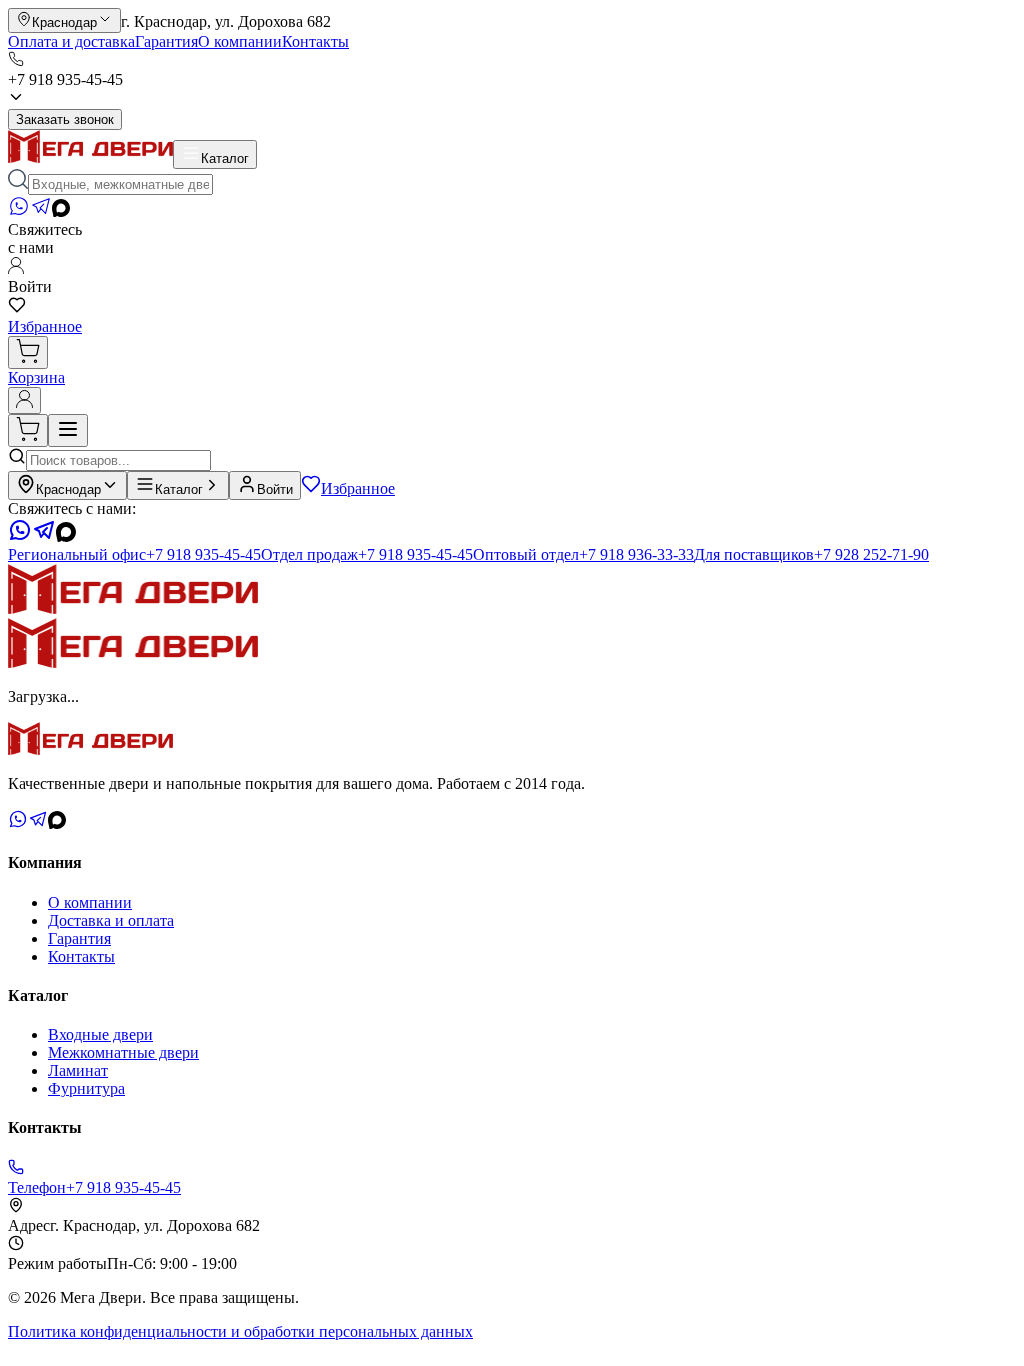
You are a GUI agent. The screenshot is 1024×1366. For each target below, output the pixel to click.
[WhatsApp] (19, 211)
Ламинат (78, 1070)
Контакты (315, 41)
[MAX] (61, 211)
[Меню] (68, 430)
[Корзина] (28, 352)
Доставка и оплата (111, 920)
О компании (240, 41)
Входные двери (100, 1034)
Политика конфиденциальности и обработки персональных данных (240, 1331)
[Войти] (24, 400)
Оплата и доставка (71, 41)
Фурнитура (86, 1088)
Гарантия (166, 41)
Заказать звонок (65, 119)
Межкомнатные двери (123, 1052)
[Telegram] (41, 211)
